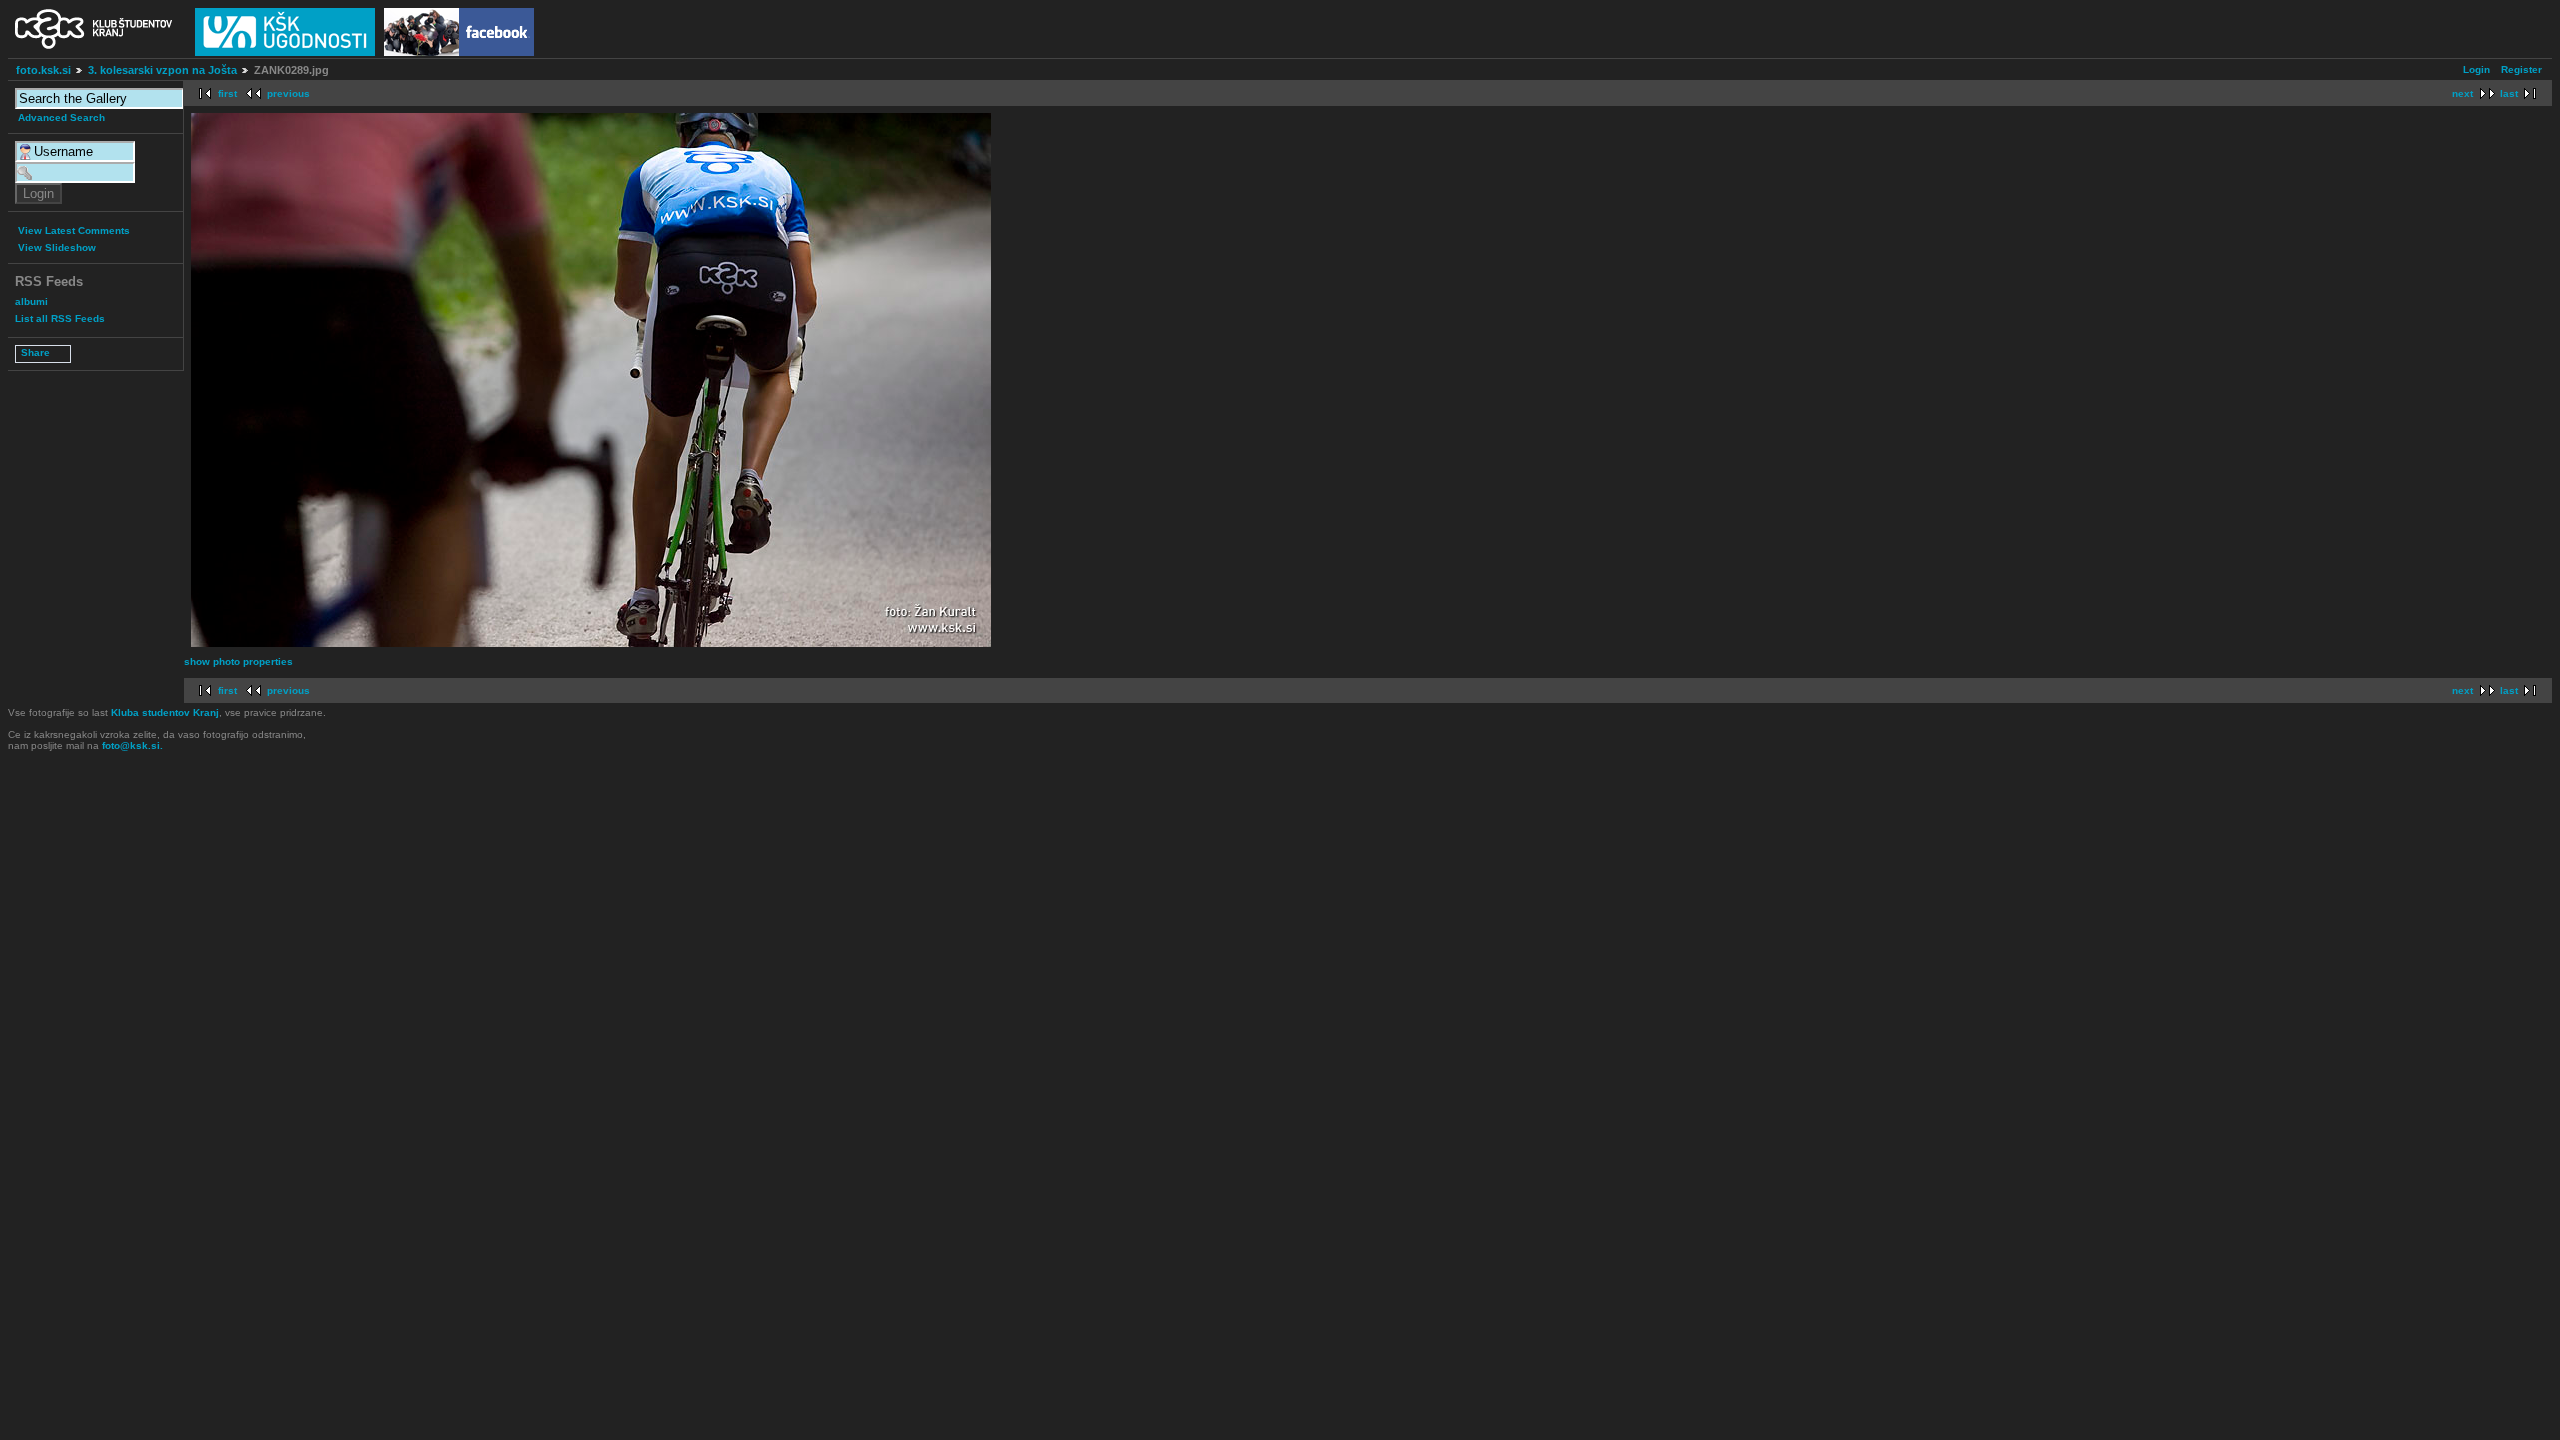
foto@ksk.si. (132, 745)
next (2462, 93)
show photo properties (238, 661)
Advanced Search (61, 117)
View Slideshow (57, 247)
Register (2521, 69)
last (2509, 93)
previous (288, 93)
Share (35, 352)
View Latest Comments (74, 230)
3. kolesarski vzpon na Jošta (162, 70)
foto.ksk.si (43, 70)
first (227, 93)
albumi (31, 301)
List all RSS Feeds (60, 318)
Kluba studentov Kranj (165, 712)
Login (2476, 69)
